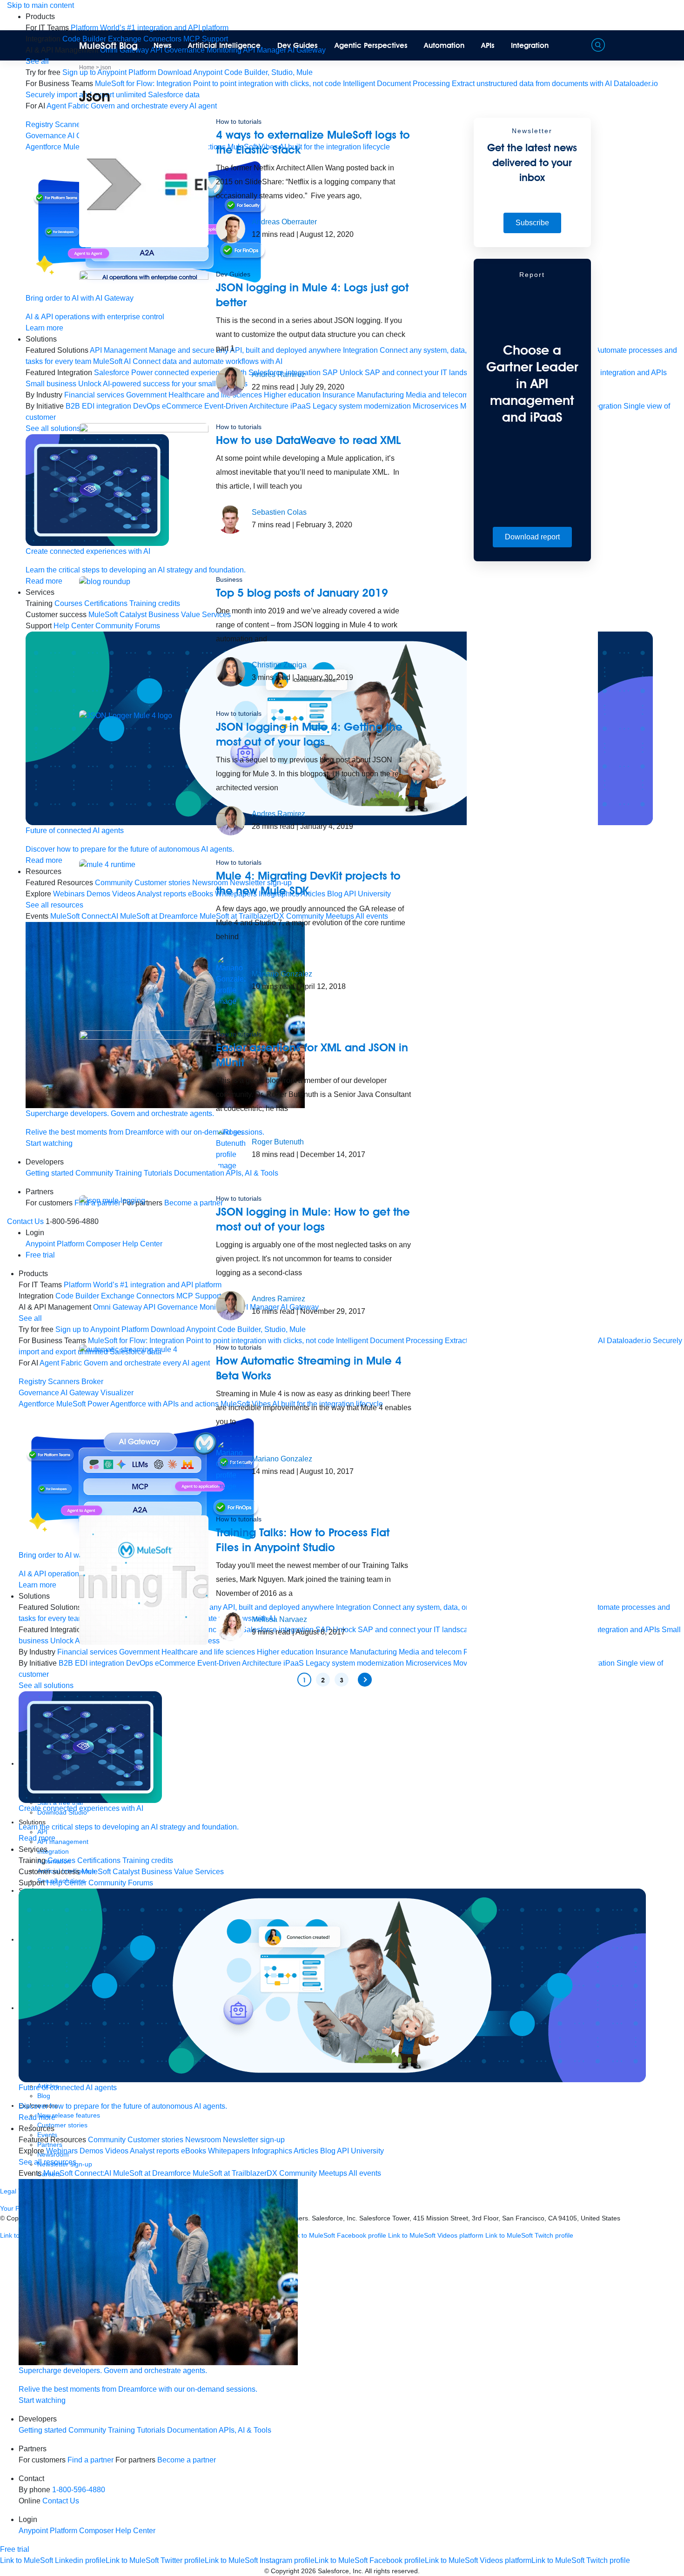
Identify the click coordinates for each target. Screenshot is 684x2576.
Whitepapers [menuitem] (229, 2151)
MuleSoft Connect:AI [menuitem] (77, 2173)
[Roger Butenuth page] (231, 1148)
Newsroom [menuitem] (203, 2140)
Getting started (50, 1173)
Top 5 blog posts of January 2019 (302, 593)
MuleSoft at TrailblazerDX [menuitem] (235, 2173)
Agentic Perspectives (371, 45)
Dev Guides (298, 45)
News (163, 45)
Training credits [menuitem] (148, 1860)
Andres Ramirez (278, 374)
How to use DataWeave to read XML (308, 440)
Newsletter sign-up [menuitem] (254, 2140)
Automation (444, 45)
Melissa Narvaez (279, 1619)
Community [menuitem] (107, 2140)
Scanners (64, 1382)
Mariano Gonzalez (282, 974)
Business (229, 579)
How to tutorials (239, 121)
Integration (530, 45)
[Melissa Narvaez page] (231, 1626)
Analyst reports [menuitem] (154, 2151)
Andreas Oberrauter (284, 222)
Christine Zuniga (279, 665)
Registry (39, 124)
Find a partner (91, 2460)
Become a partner (187, 2460)
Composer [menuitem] (97, 2531)
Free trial (40, 1255)
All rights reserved (391, 2571)
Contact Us (25, 1221)
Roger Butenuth (278, 1142)
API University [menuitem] (360, 2151)
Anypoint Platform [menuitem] (56, 1244)
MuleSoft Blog (108, 46)
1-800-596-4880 (79, 2490)
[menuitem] (150, 28)
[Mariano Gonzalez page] (231, 980)
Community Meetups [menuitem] (313, 2173)
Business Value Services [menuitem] (183, 1872)
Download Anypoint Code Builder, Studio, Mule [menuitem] (235, 72)
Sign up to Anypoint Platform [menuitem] (109, 72)
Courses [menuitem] (61, 1860)
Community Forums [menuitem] (121, 1883)
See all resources (54, 905)
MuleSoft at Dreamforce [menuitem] (152, 2173)
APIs (488, 45)
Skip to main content (40, 5)
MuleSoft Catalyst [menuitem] (111, 1872)
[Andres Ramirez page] (231, 381)
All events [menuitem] (365, 2173)
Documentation (192, 2430)
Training (121, 2430)
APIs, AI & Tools (245, 2430)
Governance (46, 136)
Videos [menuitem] (117, 2151)
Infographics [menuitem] (272, 2151)
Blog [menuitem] (328, 2151)
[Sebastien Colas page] (231, 519)
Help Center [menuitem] (67, 1883)
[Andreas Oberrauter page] (231, 228)
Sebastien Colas (279, 512)
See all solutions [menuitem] (53, 428)
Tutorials (151, 2430)
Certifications (99, 1860)
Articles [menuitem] (306, 2151)
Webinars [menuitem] (62, 2151)
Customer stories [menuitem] (155, 2140)
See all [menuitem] (37, 61)
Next (365, 1680)
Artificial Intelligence (224, 45)
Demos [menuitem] (91, 2151)
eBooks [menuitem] (194, 2151)
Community (87, 2430)
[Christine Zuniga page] (231, 671)
